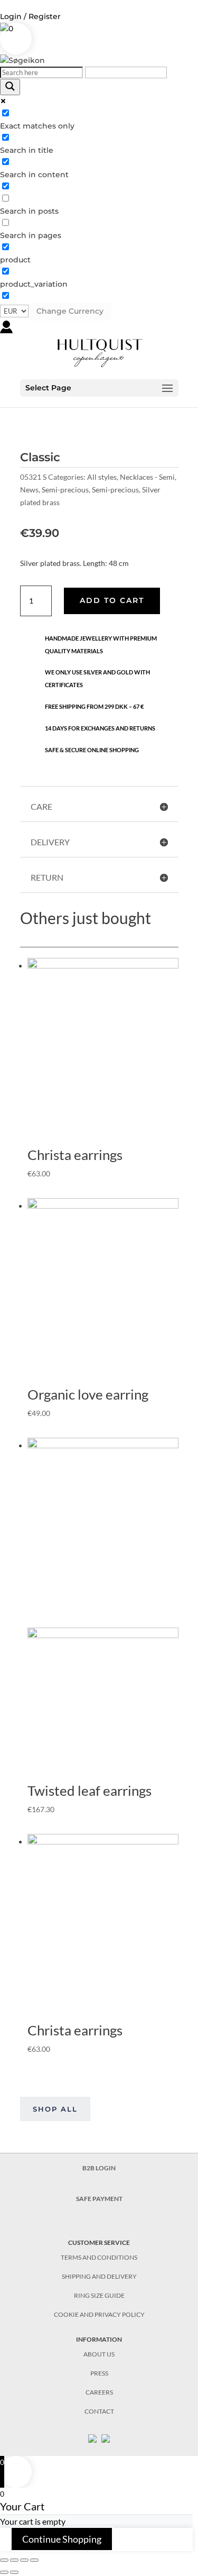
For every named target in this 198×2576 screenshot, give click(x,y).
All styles (102, 477)
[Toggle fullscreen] (24, 2560)
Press (99, 2373)
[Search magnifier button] (10, 87)
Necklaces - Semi (147, 477)
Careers (99, 2392)
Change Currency (70, 311)
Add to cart (112, 600)
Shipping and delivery (99, 2276)
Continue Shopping (62, 2539)
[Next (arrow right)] (14, 2572)
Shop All (55, 2109)
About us (99, 2354)
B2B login (99, 2168)
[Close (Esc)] (4, 2560)
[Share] (14, 2560)
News (29, 490)
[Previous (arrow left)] (4, 2572)
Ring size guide (99, 2295)
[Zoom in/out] (34, 2560)
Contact (99, 2411)
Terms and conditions (99, 2257)
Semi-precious (65, 490)
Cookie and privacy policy (99, 2314)
